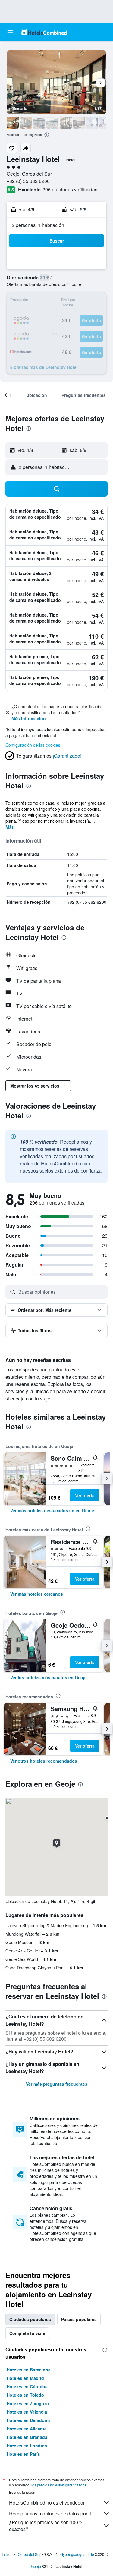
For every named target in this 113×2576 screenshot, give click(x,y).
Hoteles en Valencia (27, 2412)
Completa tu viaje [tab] (27, 2333)
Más (10, 827)
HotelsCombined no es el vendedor (47, 2503)
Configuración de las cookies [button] (33, 745)
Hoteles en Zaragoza (28, 2403)
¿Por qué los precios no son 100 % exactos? (46, 2526)
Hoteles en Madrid (25, 2378)
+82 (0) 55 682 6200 (28, 181)
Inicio (6, 2554)
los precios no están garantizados (59, 2485)
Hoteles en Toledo (25, 2395)
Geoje (36, 2566)
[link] (52, 1510)
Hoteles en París (23, 2454)
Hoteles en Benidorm (28, 2420)
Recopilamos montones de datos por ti (50, 2513)
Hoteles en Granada (27, 2437)
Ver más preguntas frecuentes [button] (57, 2084)
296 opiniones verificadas (70, 189)
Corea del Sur (29, 2554)
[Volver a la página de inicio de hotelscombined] (44, 32)
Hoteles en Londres (27, 2446)
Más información (29, 718)
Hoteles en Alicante (27, 2429)
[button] (10, 32)
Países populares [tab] (79, 2319)
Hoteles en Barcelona (29, 2370)
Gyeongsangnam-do (77, 2554)
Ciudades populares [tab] (30, 2319)
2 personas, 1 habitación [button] (38, 225)
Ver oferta (85, 1495)
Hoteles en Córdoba (27, 2386)
